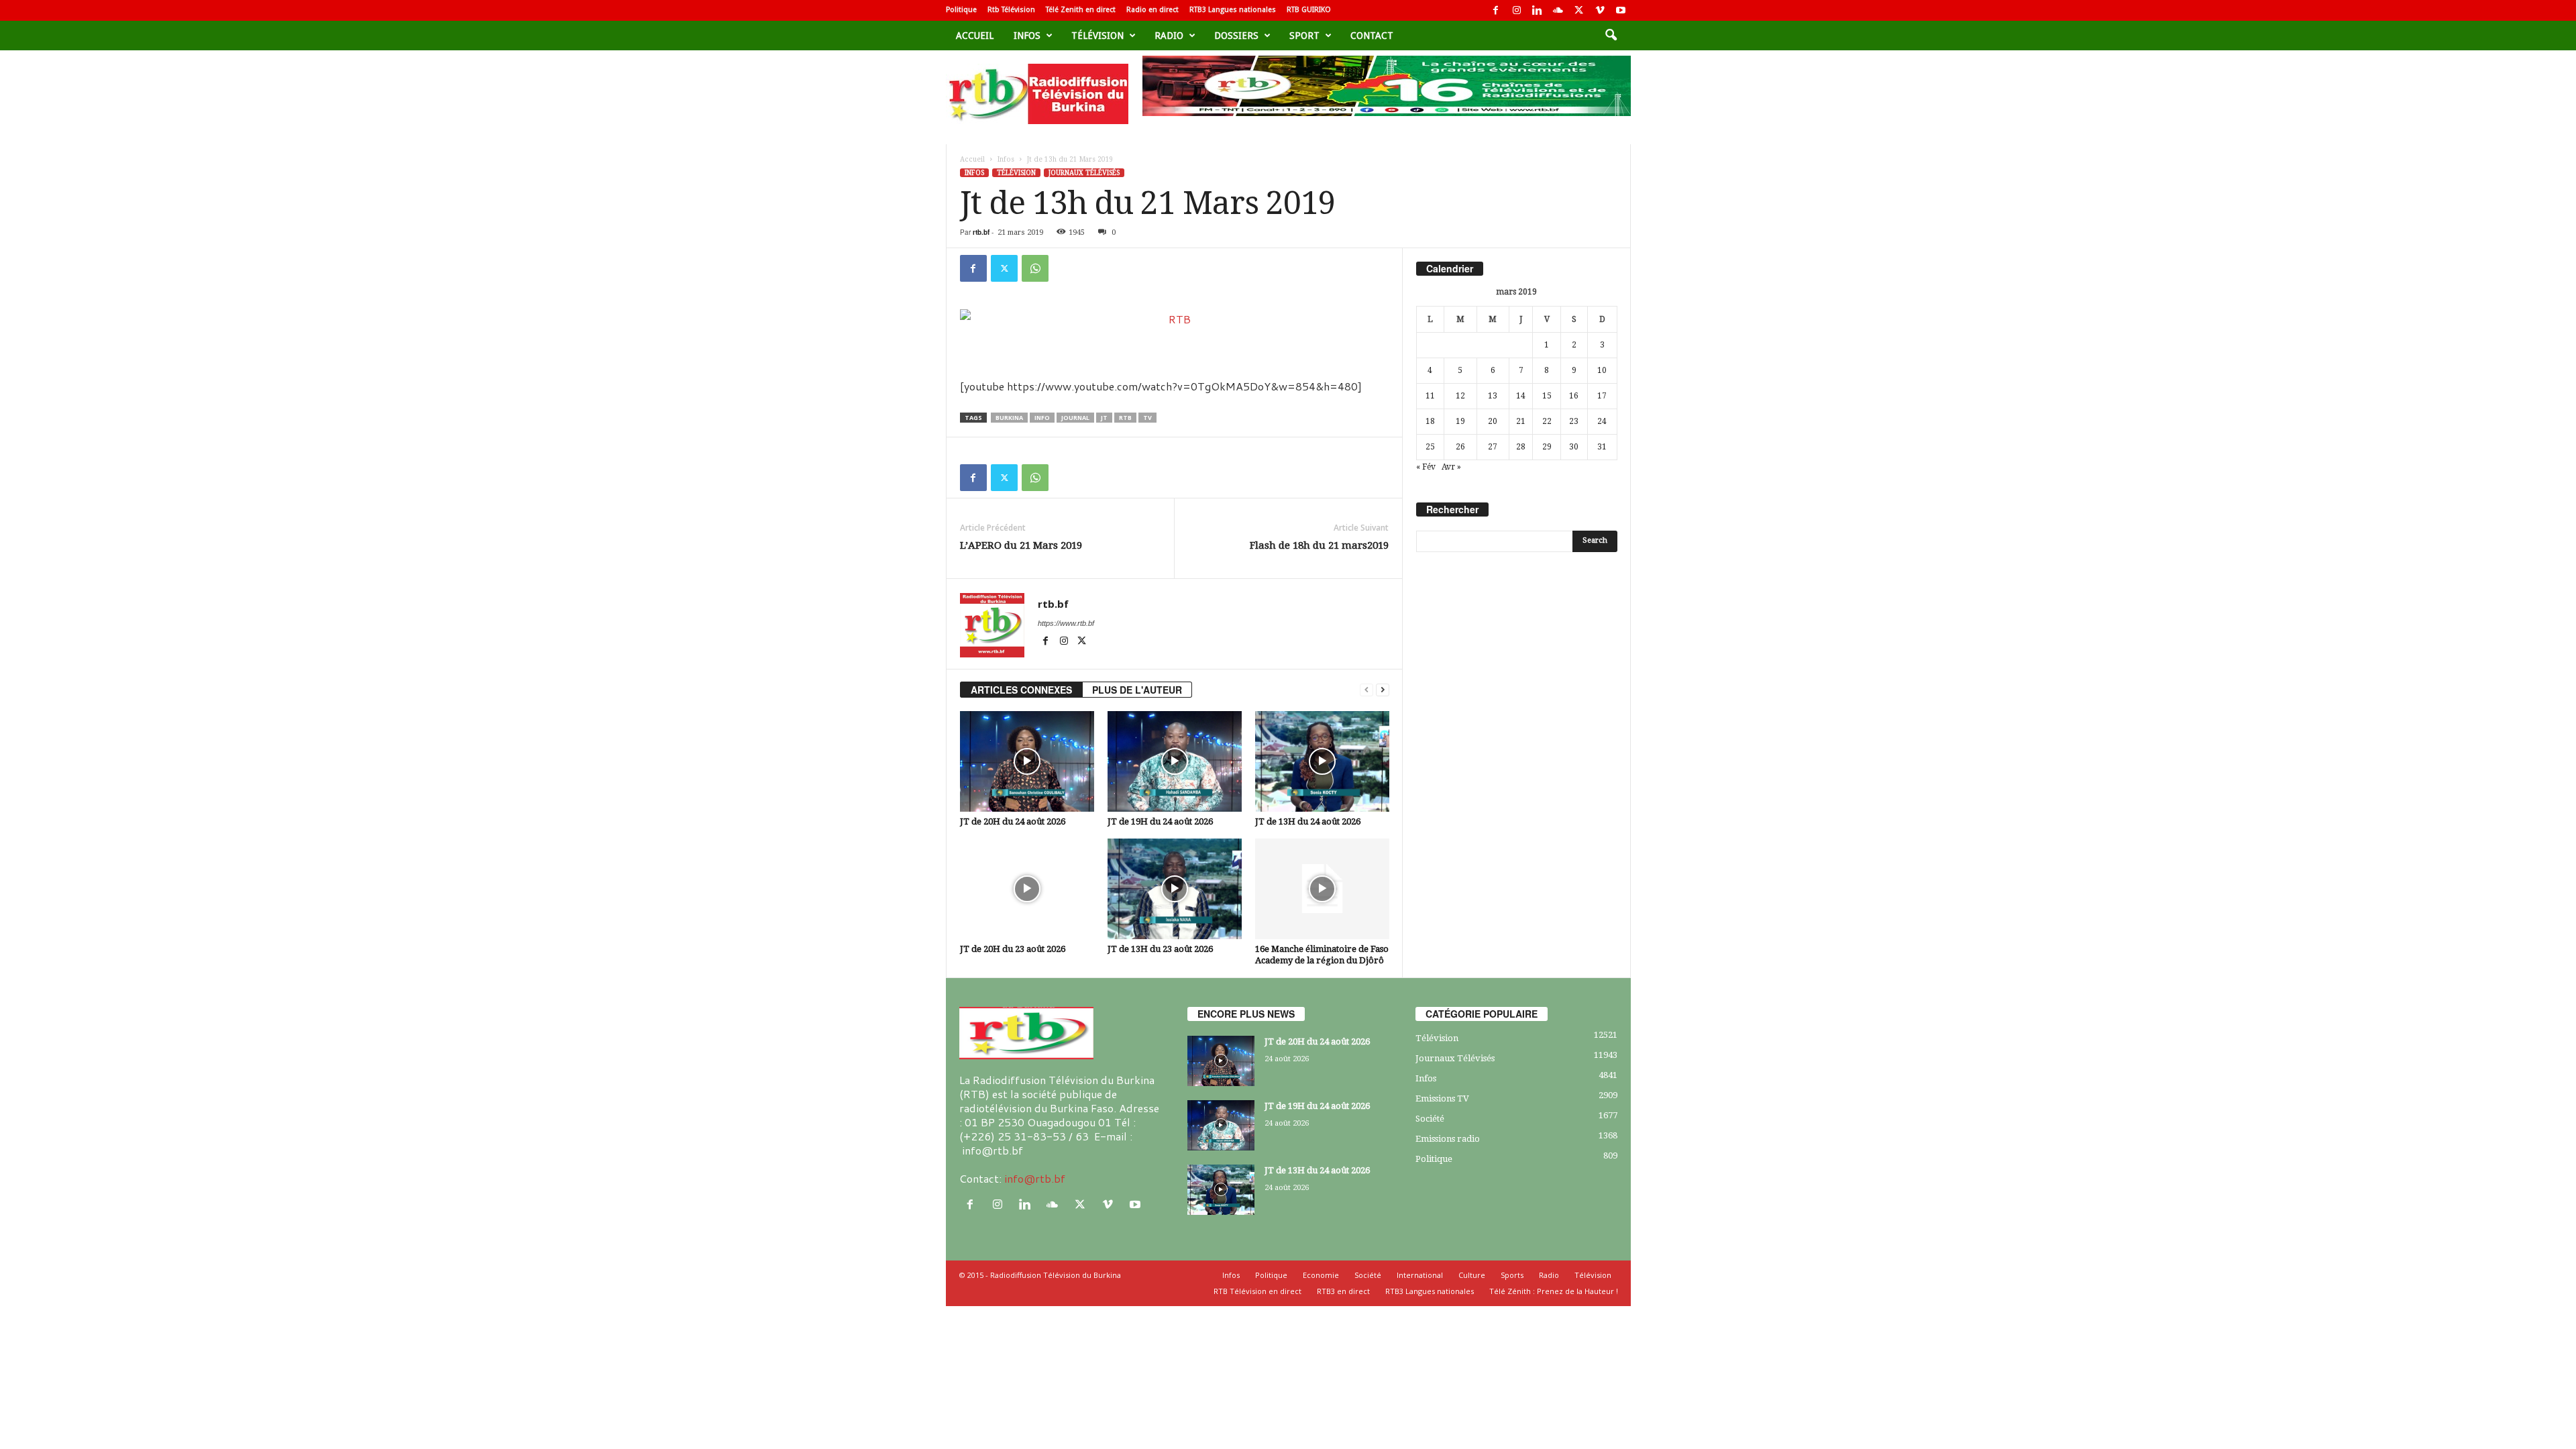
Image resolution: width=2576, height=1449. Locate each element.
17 (1602, 396)
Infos (1027, 36)
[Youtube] (1621, 10)
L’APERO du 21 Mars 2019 (1021, 545)
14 (1521, 396)
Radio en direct (1152, 10)
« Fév (1426, 467)
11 (1430, 396)
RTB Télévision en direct (1257, 1291)
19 (1460, 421)
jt (1104, 418)
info (1042, 418)
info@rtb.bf (1035, 1178)
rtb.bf (981, 232)
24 (1602, 421)
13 (1493, 396)
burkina (1009, 418)
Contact (1372, 36)
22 (1547, 421)
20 (1493, 421)
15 (1547, 396)
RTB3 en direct (1343, 1291)
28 (1521, 447)
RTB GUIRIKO (1309, 10)
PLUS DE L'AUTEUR (1137, 690)
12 (1460, 396)
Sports (1512, 1275)
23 (1574, 421)
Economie (1321, 1275)
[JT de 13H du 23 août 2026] (1175, 889)
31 (1602, 447)
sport (1304, 36)
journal (1075, 418)
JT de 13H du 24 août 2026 (1308, 821)
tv (1147, 418)
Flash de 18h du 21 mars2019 (1319, 545)
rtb (1125, 418)
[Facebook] (1496, 10)
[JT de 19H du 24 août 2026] (1175, 761)
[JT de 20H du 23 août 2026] (1027, 889)
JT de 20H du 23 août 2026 (1013, 949)
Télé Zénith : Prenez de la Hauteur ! (1554, 1291)
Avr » (1451, 467)
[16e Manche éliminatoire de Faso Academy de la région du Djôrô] (1322, 889)
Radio (1169, 36)
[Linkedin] (1538, 10)
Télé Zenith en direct (1081, 10)
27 (1493, 447)
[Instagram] (1517, 10)
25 (1430, 447)
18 (1430, 421)
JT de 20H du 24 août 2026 (1013, 821)
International (1420, 1275)
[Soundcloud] (1558, 10)
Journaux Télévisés (1084, 173)
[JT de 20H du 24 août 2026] (1027, 761)
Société (1430, 1119)
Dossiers (1236, 36)
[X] (1579, 10)
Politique (961, 10)
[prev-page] (1366, 690)
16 (1574, 396)
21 (1521, 421)
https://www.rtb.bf (1066, 623)
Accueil (975, 36)
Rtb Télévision (1011, 10)
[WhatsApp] (1035, 268)
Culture (1472, 1275)
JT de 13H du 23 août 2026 (1160, 949)
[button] (1611, 36)
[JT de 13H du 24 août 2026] (1322, 761)
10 (1602, 370)
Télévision (1097, 36)
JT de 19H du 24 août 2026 (1160, 821)
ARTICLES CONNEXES (1021, 690)
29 (1547, 447)
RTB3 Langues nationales (1233, 10)
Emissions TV (1442, 1098)
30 (1574, 447)
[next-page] (1383, 690)
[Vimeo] (1600, 10)
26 (1460, 447)
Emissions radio (1448, 1139)
